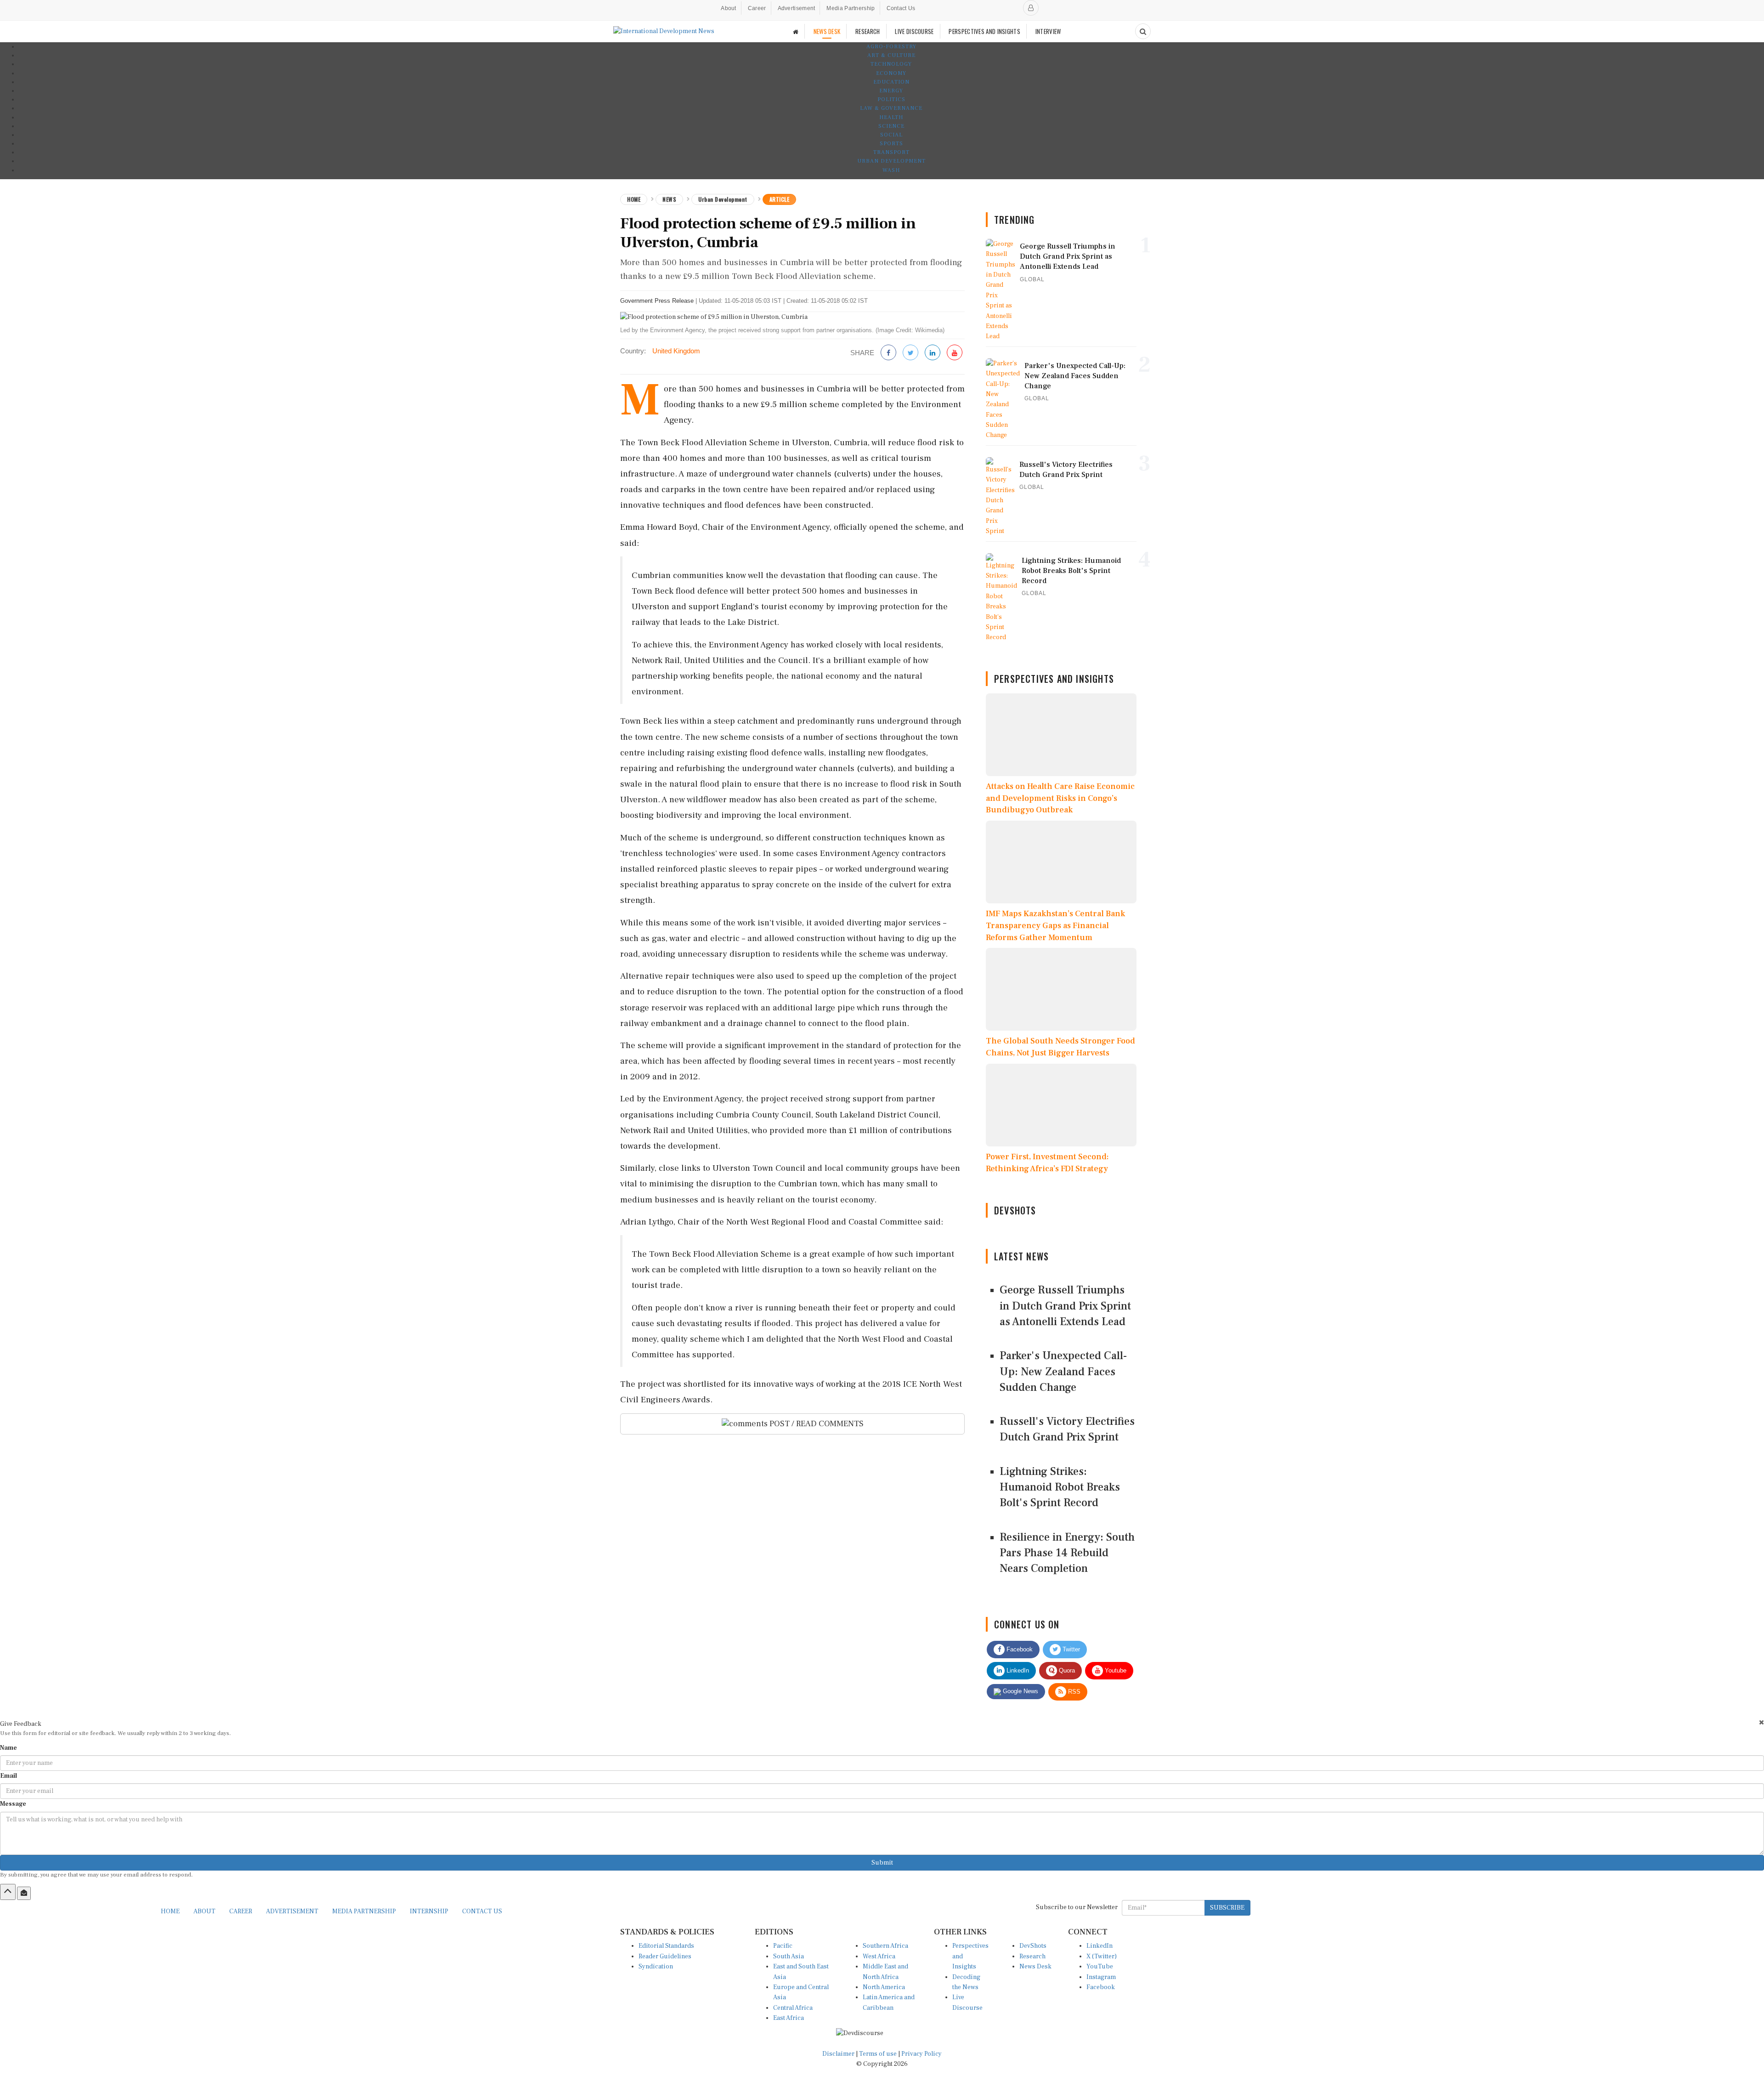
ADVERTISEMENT (292, 1911)
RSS (1073, 1692)
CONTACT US (482, 1911)
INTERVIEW (1048, 31)
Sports (891, 144)
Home (634, 199)
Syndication (656, 1967)
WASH (891, 170)
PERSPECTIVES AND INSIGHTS (984, 31)
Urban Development (891, 161)
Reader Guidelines (665, 1956)
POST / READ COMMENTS (816, 1424)
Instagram (1101, 1977)
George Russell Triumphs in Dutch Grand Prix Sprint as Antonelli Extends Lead (1065, 1306)
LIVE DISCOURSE (914, 31)
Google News (1020, 1691)
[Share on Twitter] (910, 353)
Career (757, 8)
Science (891, 126)
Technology (891, 64)
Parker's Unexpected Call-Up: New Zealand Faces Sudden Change (1063, 1372)
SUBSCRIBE (1227, 1908)
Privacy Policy (922, 2054)
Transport (891, 152)
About (729, 8)
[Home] (796, 31)
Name (8, 1748)
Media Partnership (851, 8)
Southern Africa (885, 1946)
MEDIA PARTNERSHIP (364, 1911)
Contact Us (901, 8)
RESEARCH (868, 31)
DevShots (1033, 1946)
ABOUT (204, 1911)
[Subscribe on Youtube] (955, 353)
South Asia (789, 1956)
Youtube (1115, 1670)
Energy (891, 91)
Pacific (783, 1946)
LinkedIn (1017, 1670)
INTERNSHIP (429, 1911)
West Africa (879, 1956)
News (669, 199)
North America (884, 1987)
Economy (891, 73)
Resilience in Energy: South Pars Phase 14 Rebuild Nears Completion (1067, 1553)
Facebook (1019, 1649)
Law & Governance (891, 108)
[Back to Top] (8, 1892)
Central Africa (793, 2008)
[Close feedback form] (1761, 1722)
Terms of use (879, 2054)
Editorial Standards (666, 1946)
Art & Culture (891, 55)
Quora (1066, 1670)
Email (8, 1776)
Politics (891, 99)
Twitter (1070, 1649)
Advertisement (797, 8)
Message (13, 1804)
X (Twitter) (1102, 1956)
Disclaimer (838, 2054)
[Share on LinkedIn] (933, 353)
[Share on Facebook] (888, 353)
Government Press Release (657, 301)
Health (891, 117)
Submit (882, 1863)
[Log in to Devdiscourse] (1031, 8)
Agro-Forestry (891, 47)
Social (891, 135)
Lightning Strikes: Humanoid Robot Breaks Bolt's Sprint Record (1060, 1487)
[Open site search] (1143, 31)
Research (1032, 1956)
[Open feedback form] (24, 1893)
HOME (170, 1911)
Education (891, 82)
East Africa (789, 2018)
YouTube (1100, 1967)
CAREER (241, 1911)
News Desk (1035, 1967)
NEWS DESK (827, 31)
